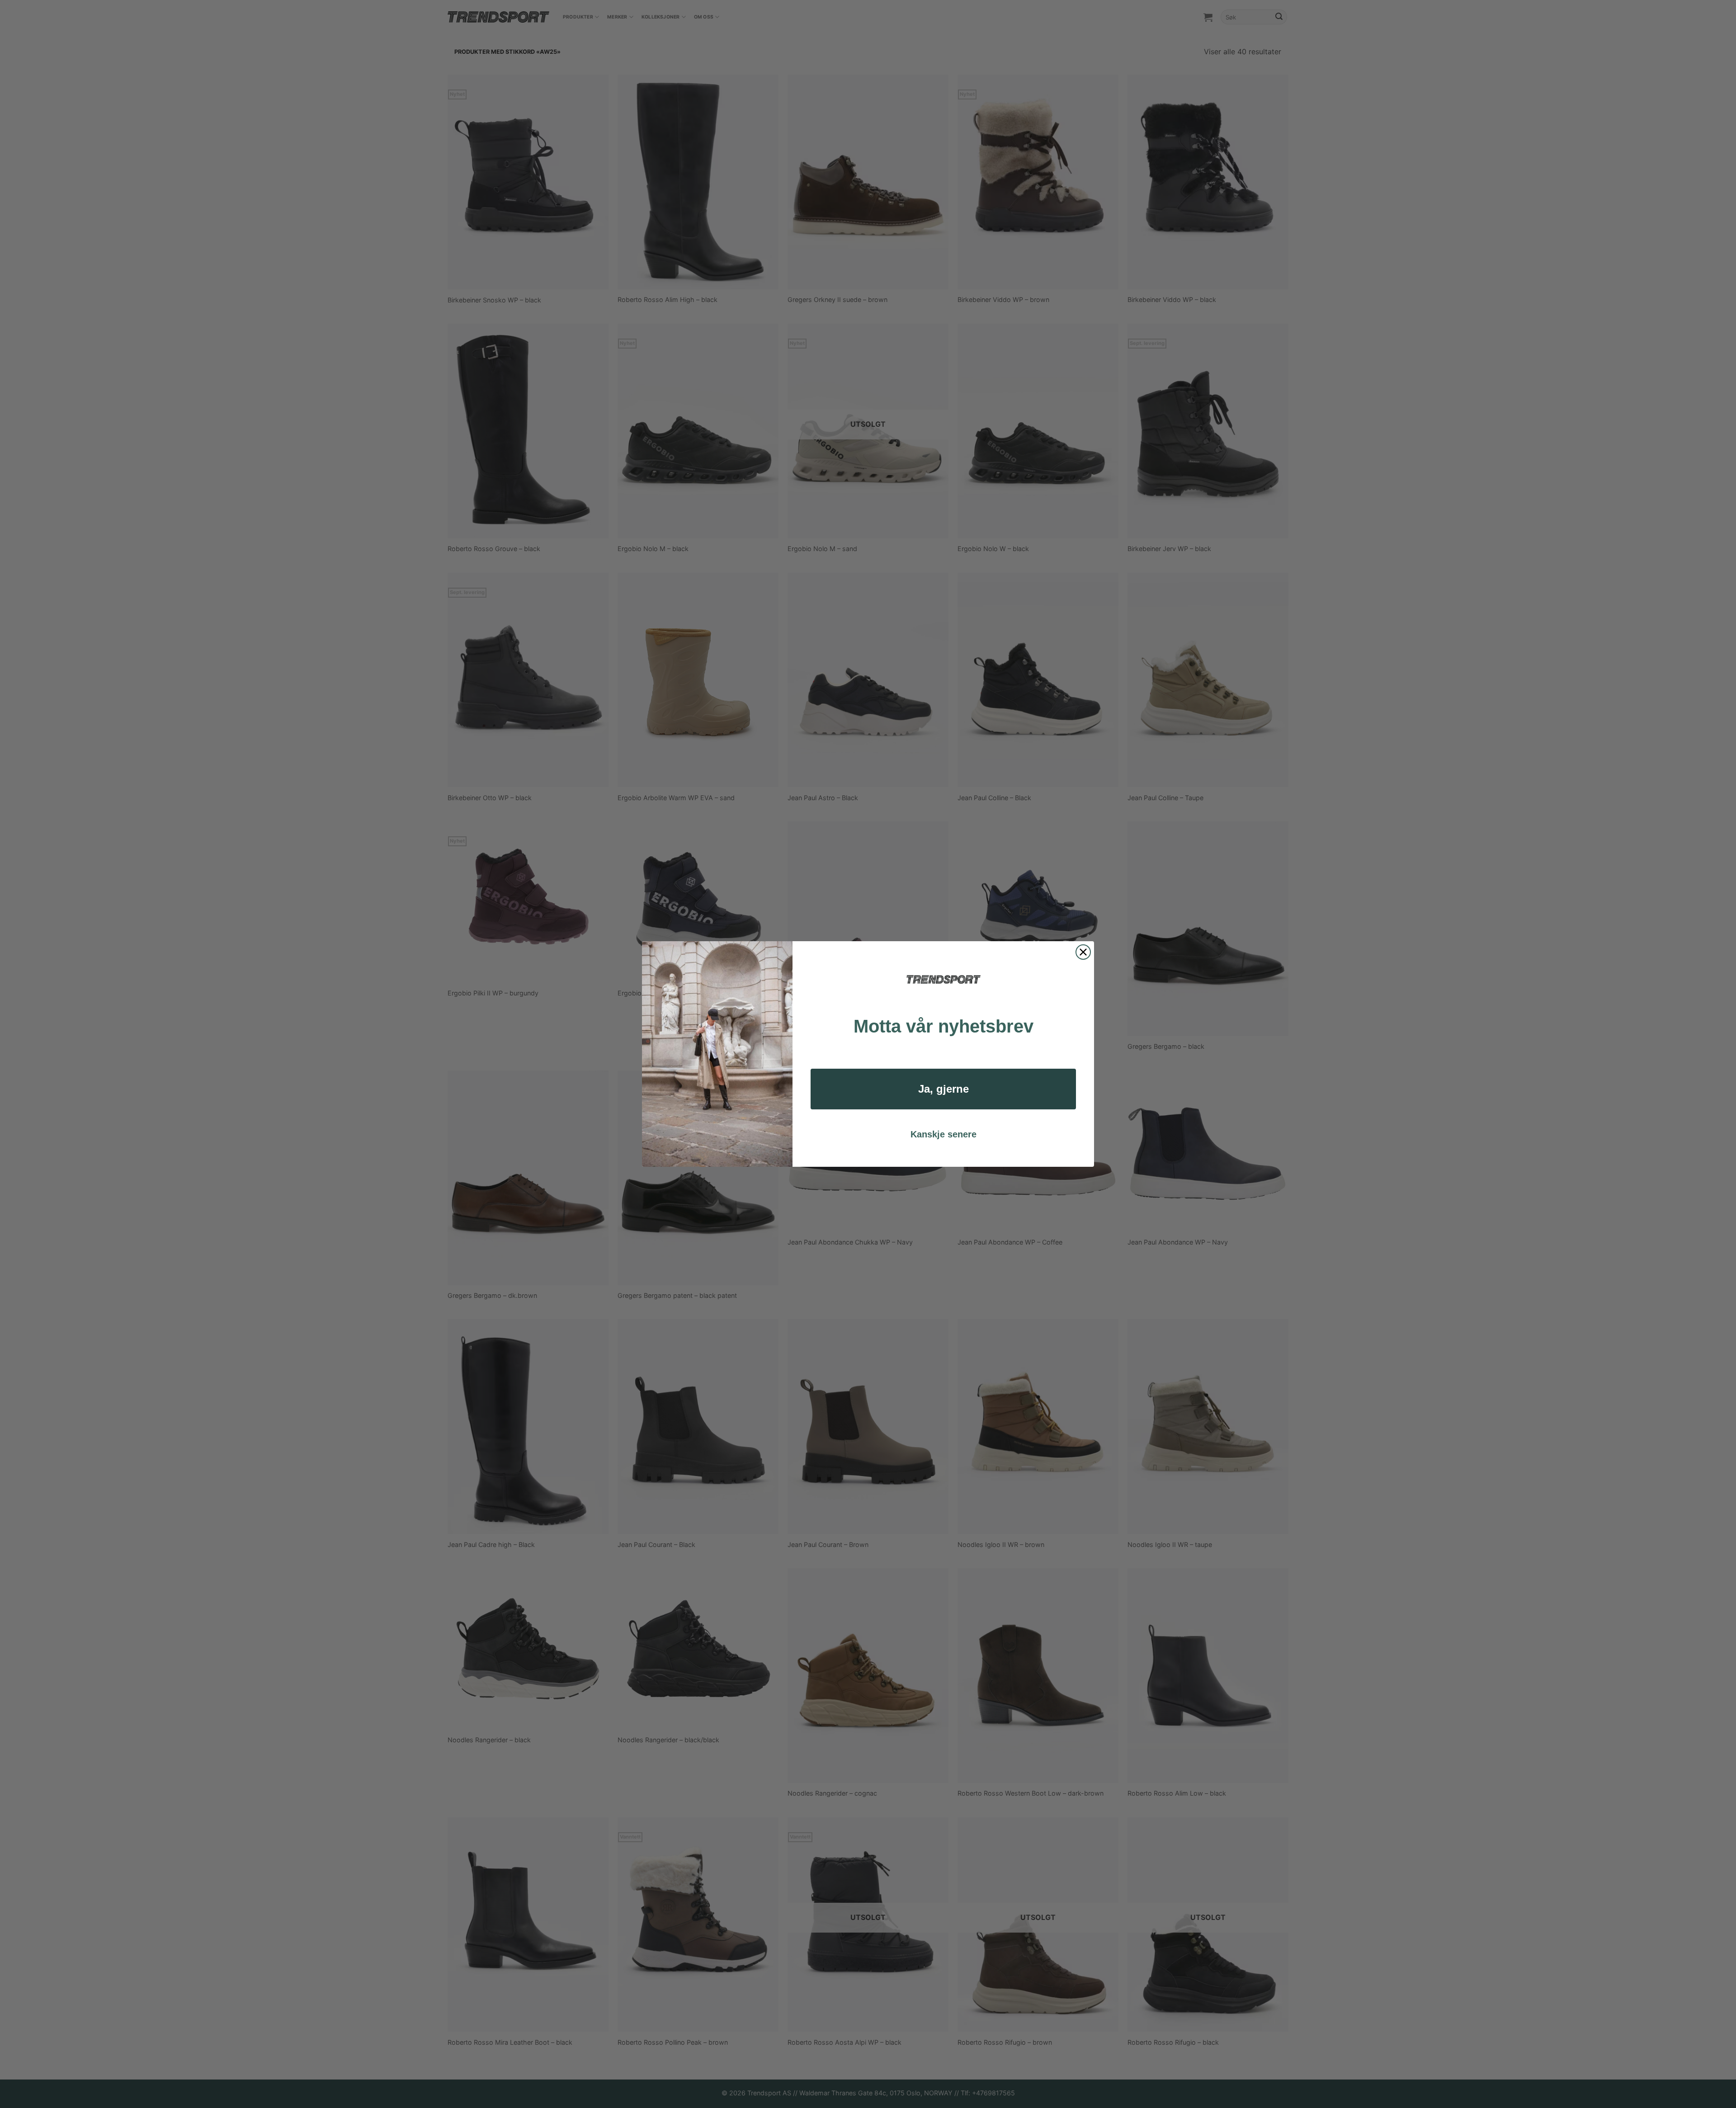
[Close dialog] (1083, 952)
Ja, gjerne (943, 1089)
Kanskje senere (943, 1134)
